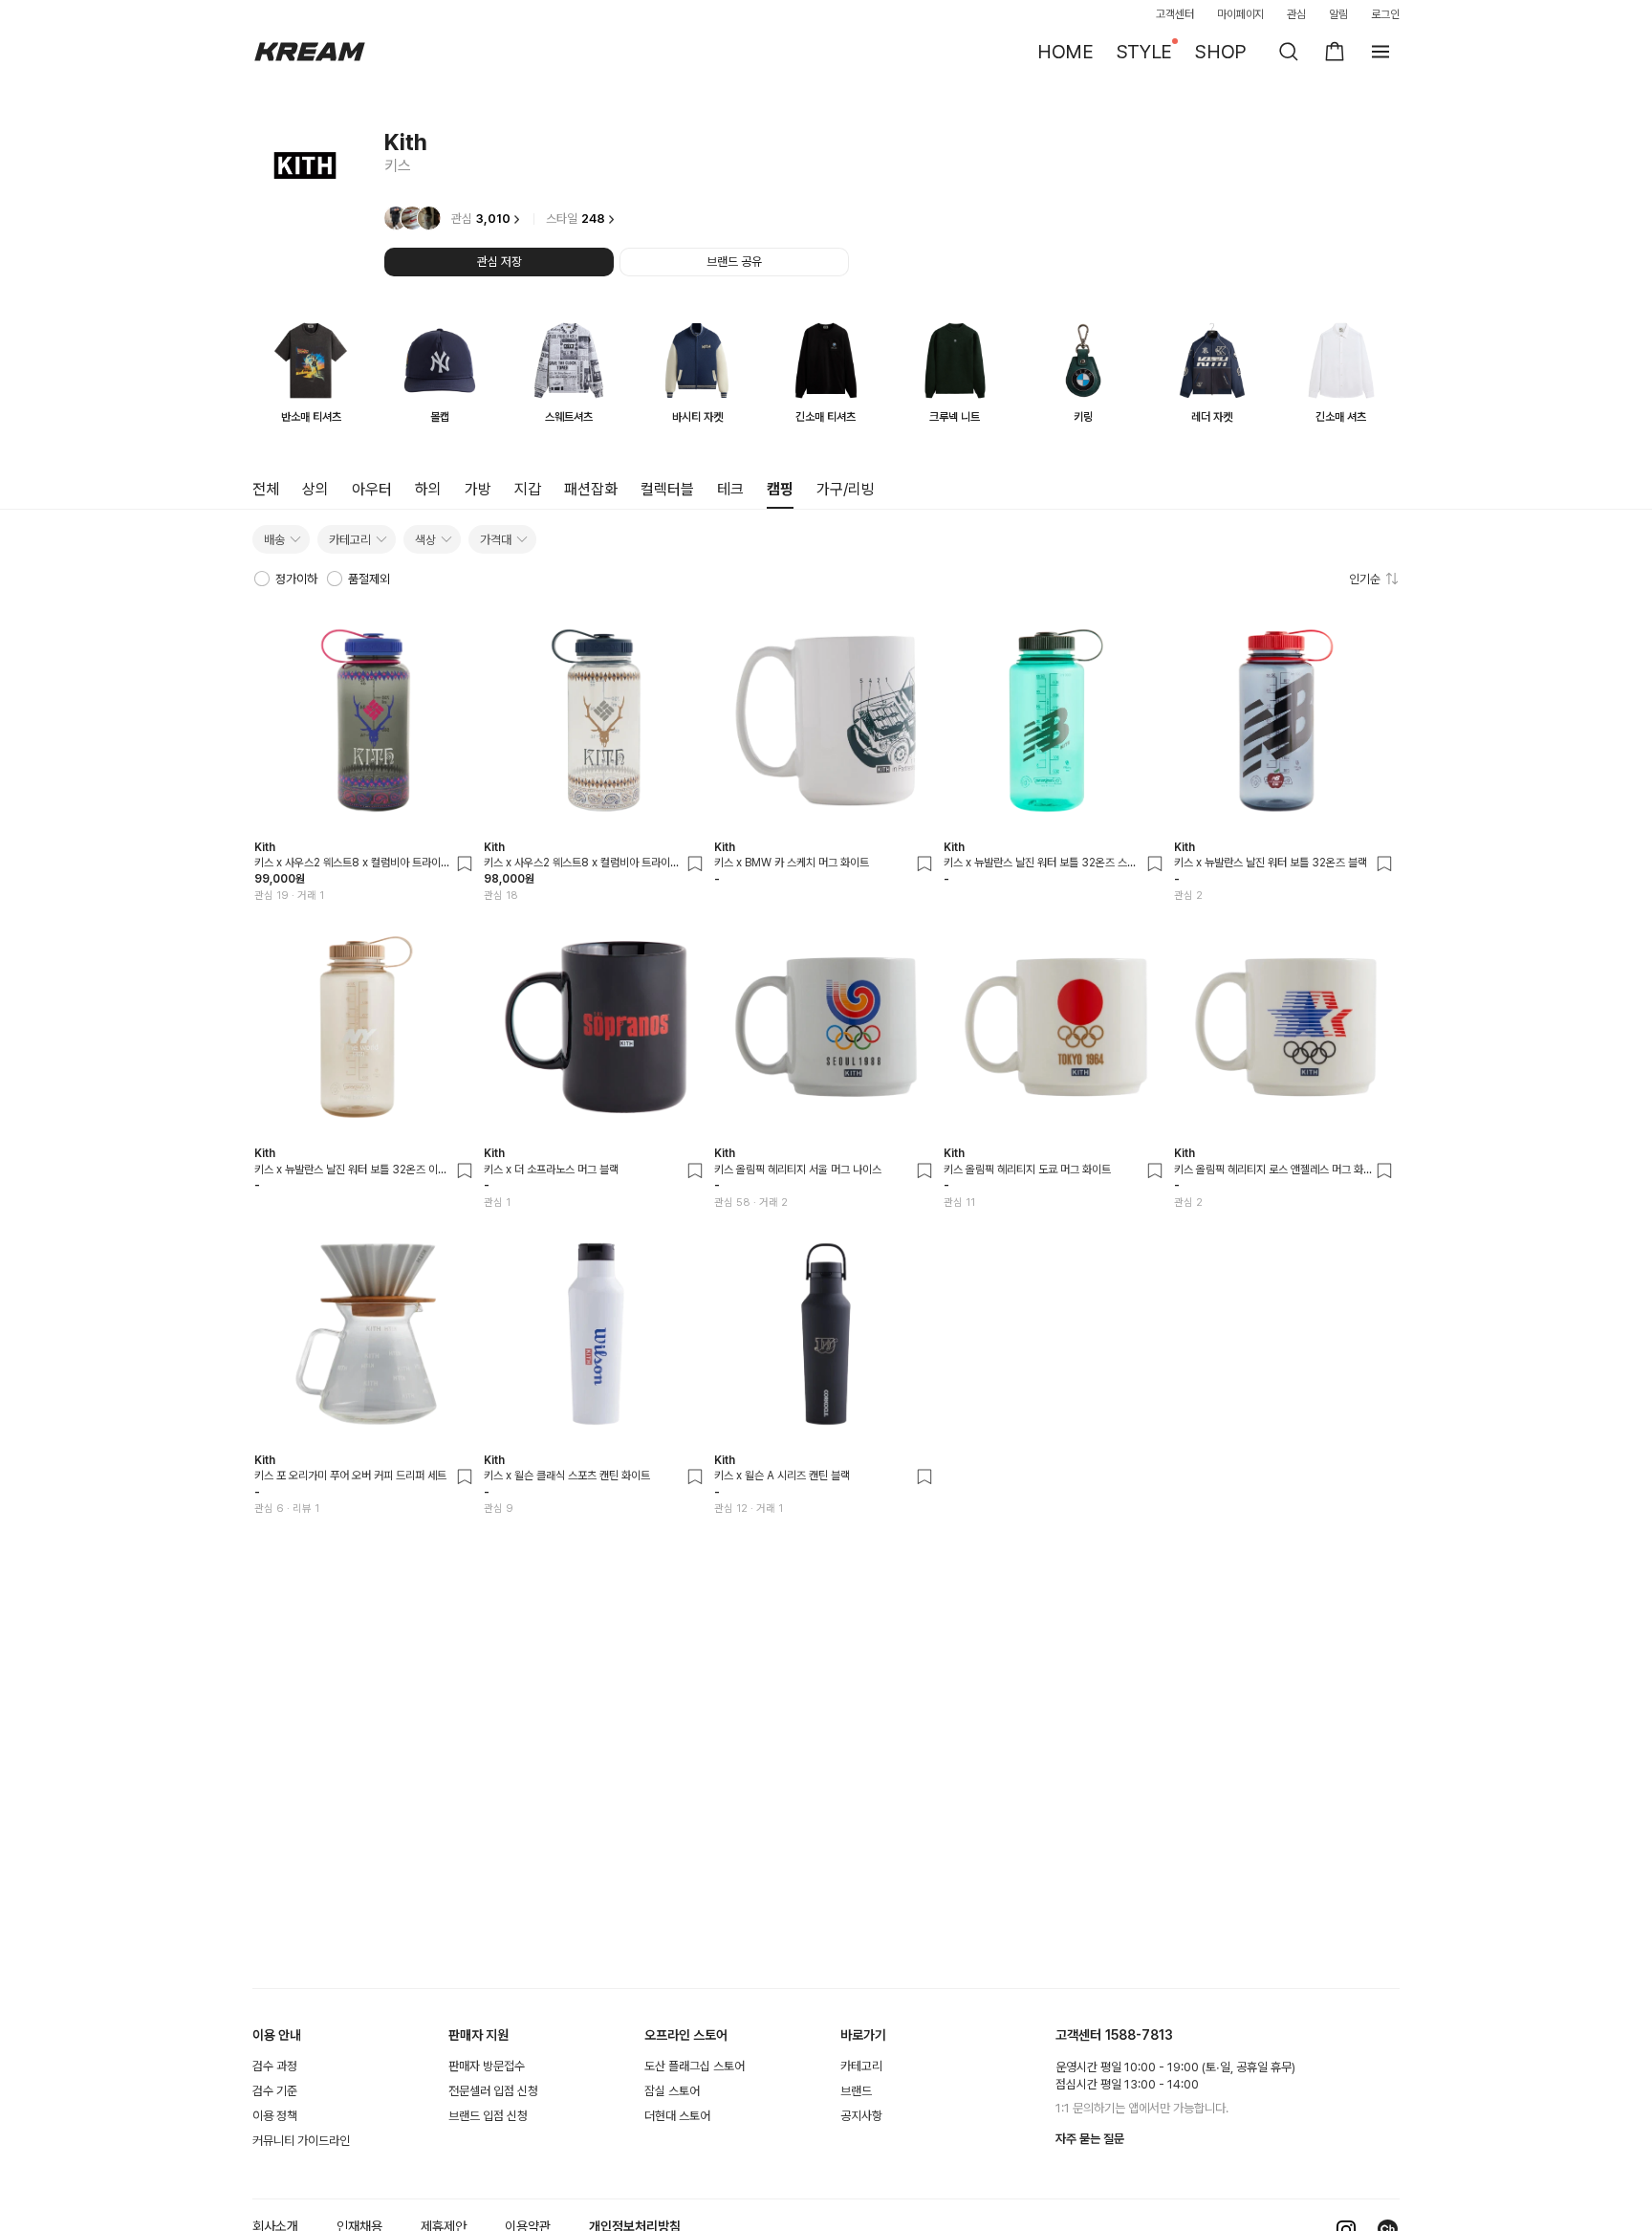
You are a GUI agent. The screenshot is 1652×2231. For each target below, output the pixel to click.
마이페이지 (1241, 14)
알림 (1338, 14)
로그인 (1385, 14)
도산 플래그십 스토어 (695, 2066)
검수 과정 (275, 2066)
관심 (1296, 14)
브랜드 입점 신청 (488, 2116)
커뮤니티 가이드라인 (301, 2141)
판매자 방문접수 (487, 2066)
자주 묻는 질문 (1090, 2139)
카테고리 (861, 2066)
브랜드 (856, 2091)
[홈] (310, 52)
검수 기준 (275, 2091)
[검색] (1289, 52)
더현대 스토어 (677, 2116)
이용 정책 (275, 2116)
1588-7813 (1139, 2035)
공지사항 (861, 2116)
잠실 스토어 (672, 2091)
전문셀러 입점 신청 (493, 2091)
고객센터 (1175, 14)
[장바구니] (1335, 52)
